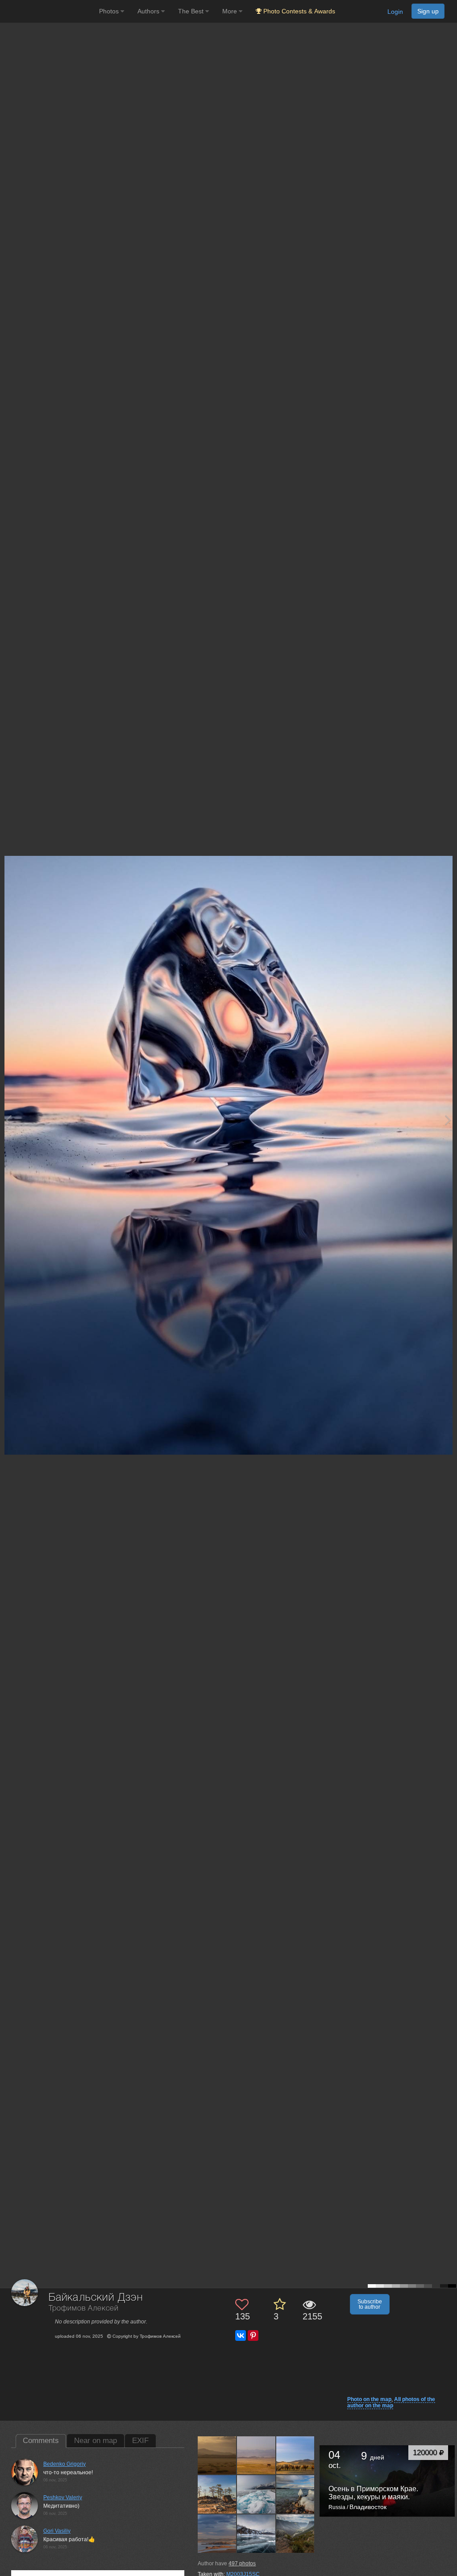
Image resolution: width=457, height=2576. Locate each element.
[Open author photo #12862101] (256, 2455)
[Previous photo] (8, 1120)
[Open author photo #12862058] (217, 2494)
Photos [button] (110, 11)
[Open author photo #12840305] (256, 2533)
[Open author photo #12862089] (296, 2455)
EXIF (140, 2441)
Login (395, 12)
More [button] (231, 11)
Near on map (96, 2441)
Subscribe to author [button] (370, 2304)
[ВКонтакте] (241, 2335)
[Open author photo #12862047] (296, 2494)
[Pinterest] (253, 2335)
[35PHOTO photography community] (48, 11)
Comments (41, 2441)
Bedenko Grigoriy (64, 2464)
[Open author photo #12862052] (256, 2494)
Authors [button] (149, 11)
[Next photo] (448, 1120)
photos (242, 2564)
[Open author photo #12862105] (217, 2455)
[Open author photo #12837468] (296, 2533)
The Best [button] (192, 11)
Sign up (428, 11)
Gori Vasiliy (57, 2531)
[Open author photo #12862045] (217, 2533)
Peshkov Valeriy (63, 2497)
